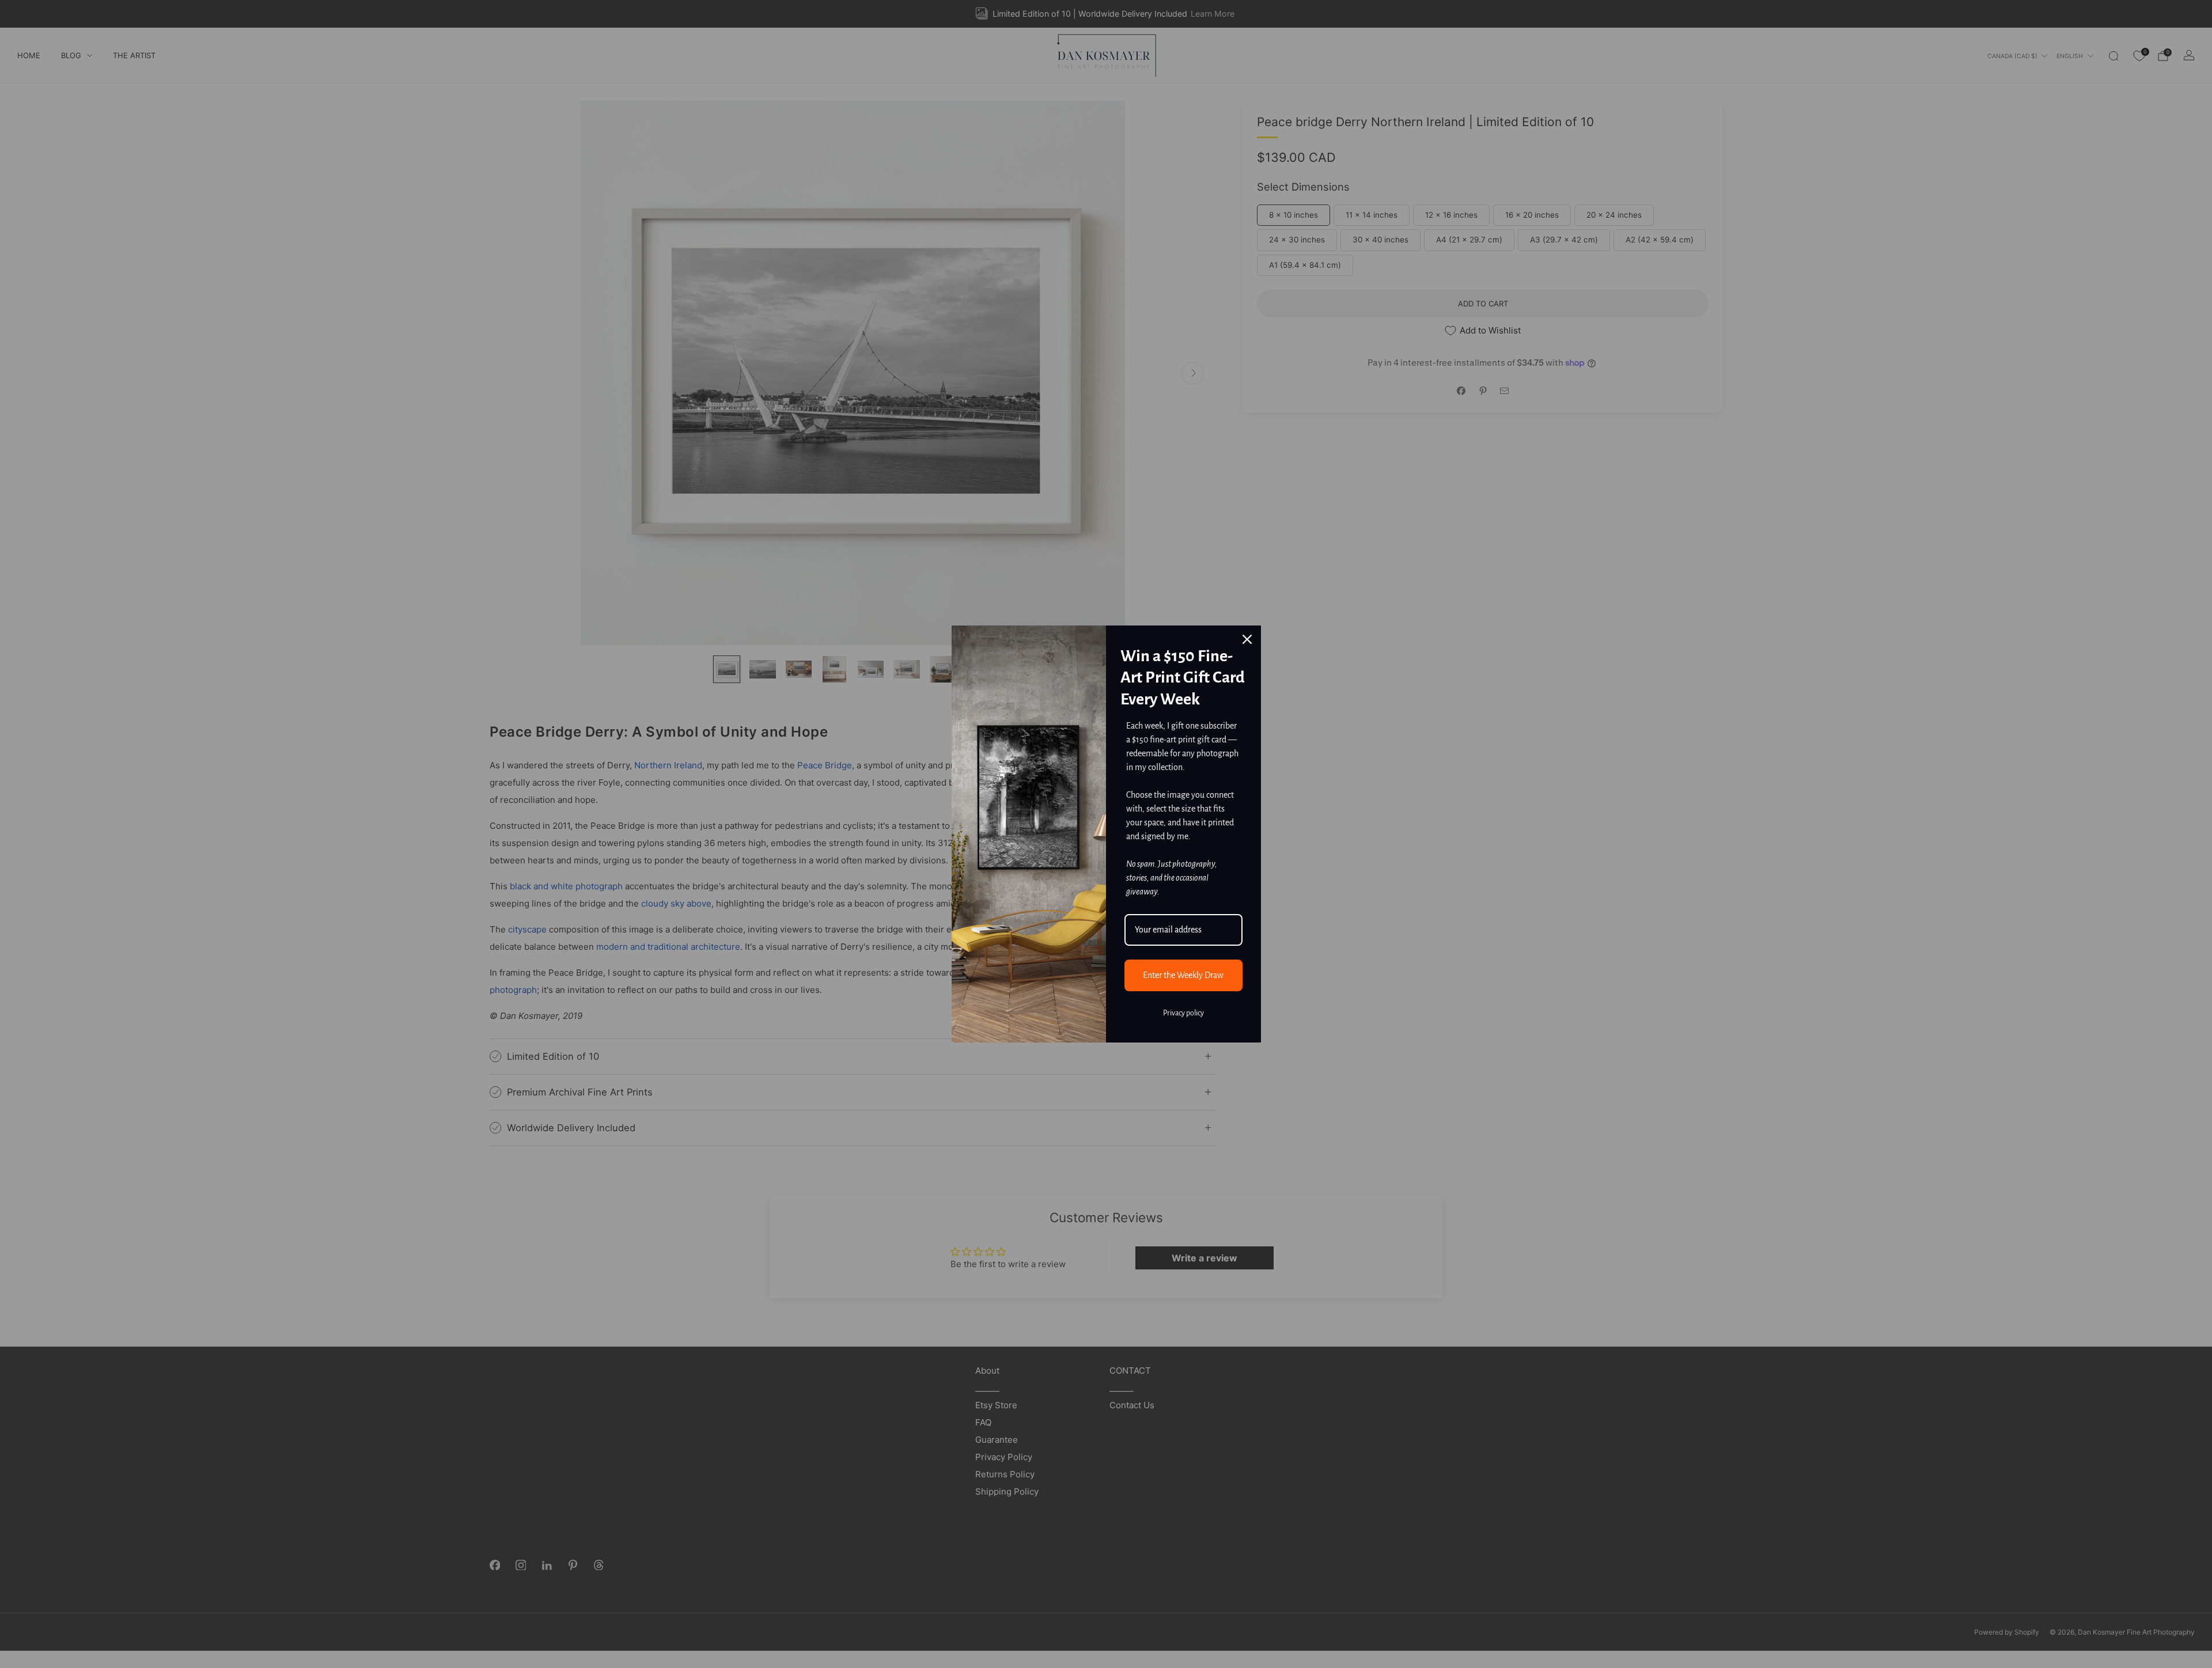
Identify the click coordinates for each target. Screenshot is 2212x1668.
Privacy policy (1183, 1013)
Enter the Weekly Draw (1183, 975)
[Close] (1247, 639)
